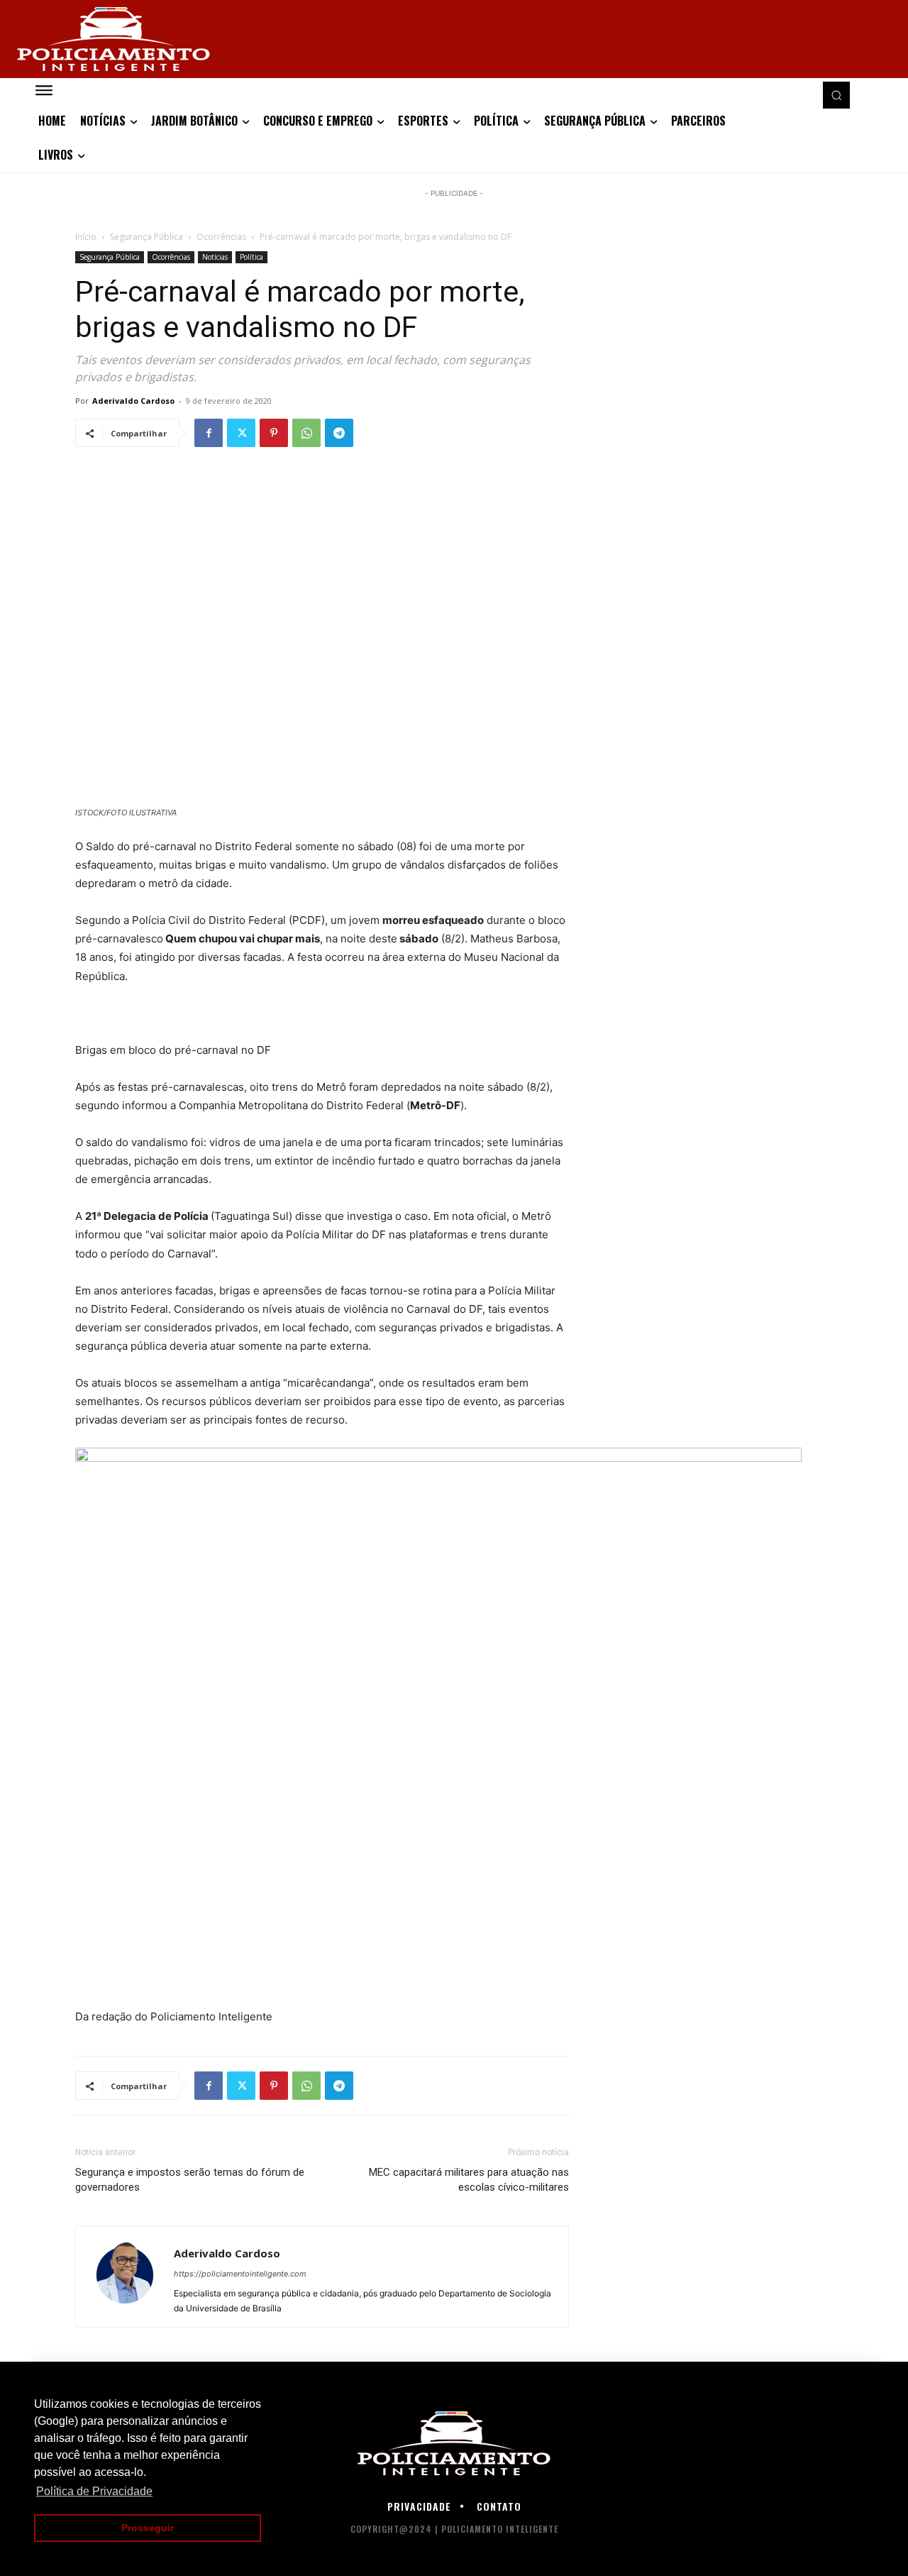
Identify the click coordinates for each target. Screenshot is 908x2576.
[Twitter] (241, 433)
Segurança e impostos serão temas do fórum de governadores (190, 2180)
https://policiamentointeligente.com (240, 2274)
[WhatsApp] (306, 433)
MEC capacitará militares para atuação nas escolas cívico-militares (469, 2180)
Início (86, 237)
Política (251, 257)
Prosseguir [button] (148, 2528)
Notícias (215, 257)
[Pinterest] (274, 433)
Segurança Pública (146, 237)
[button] (836, 95)
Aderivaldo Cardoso (133, 401)
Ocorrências (221, 237)
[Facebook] (209, 433)
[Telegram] (339, 433)
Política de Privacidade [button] (94, 2491)
